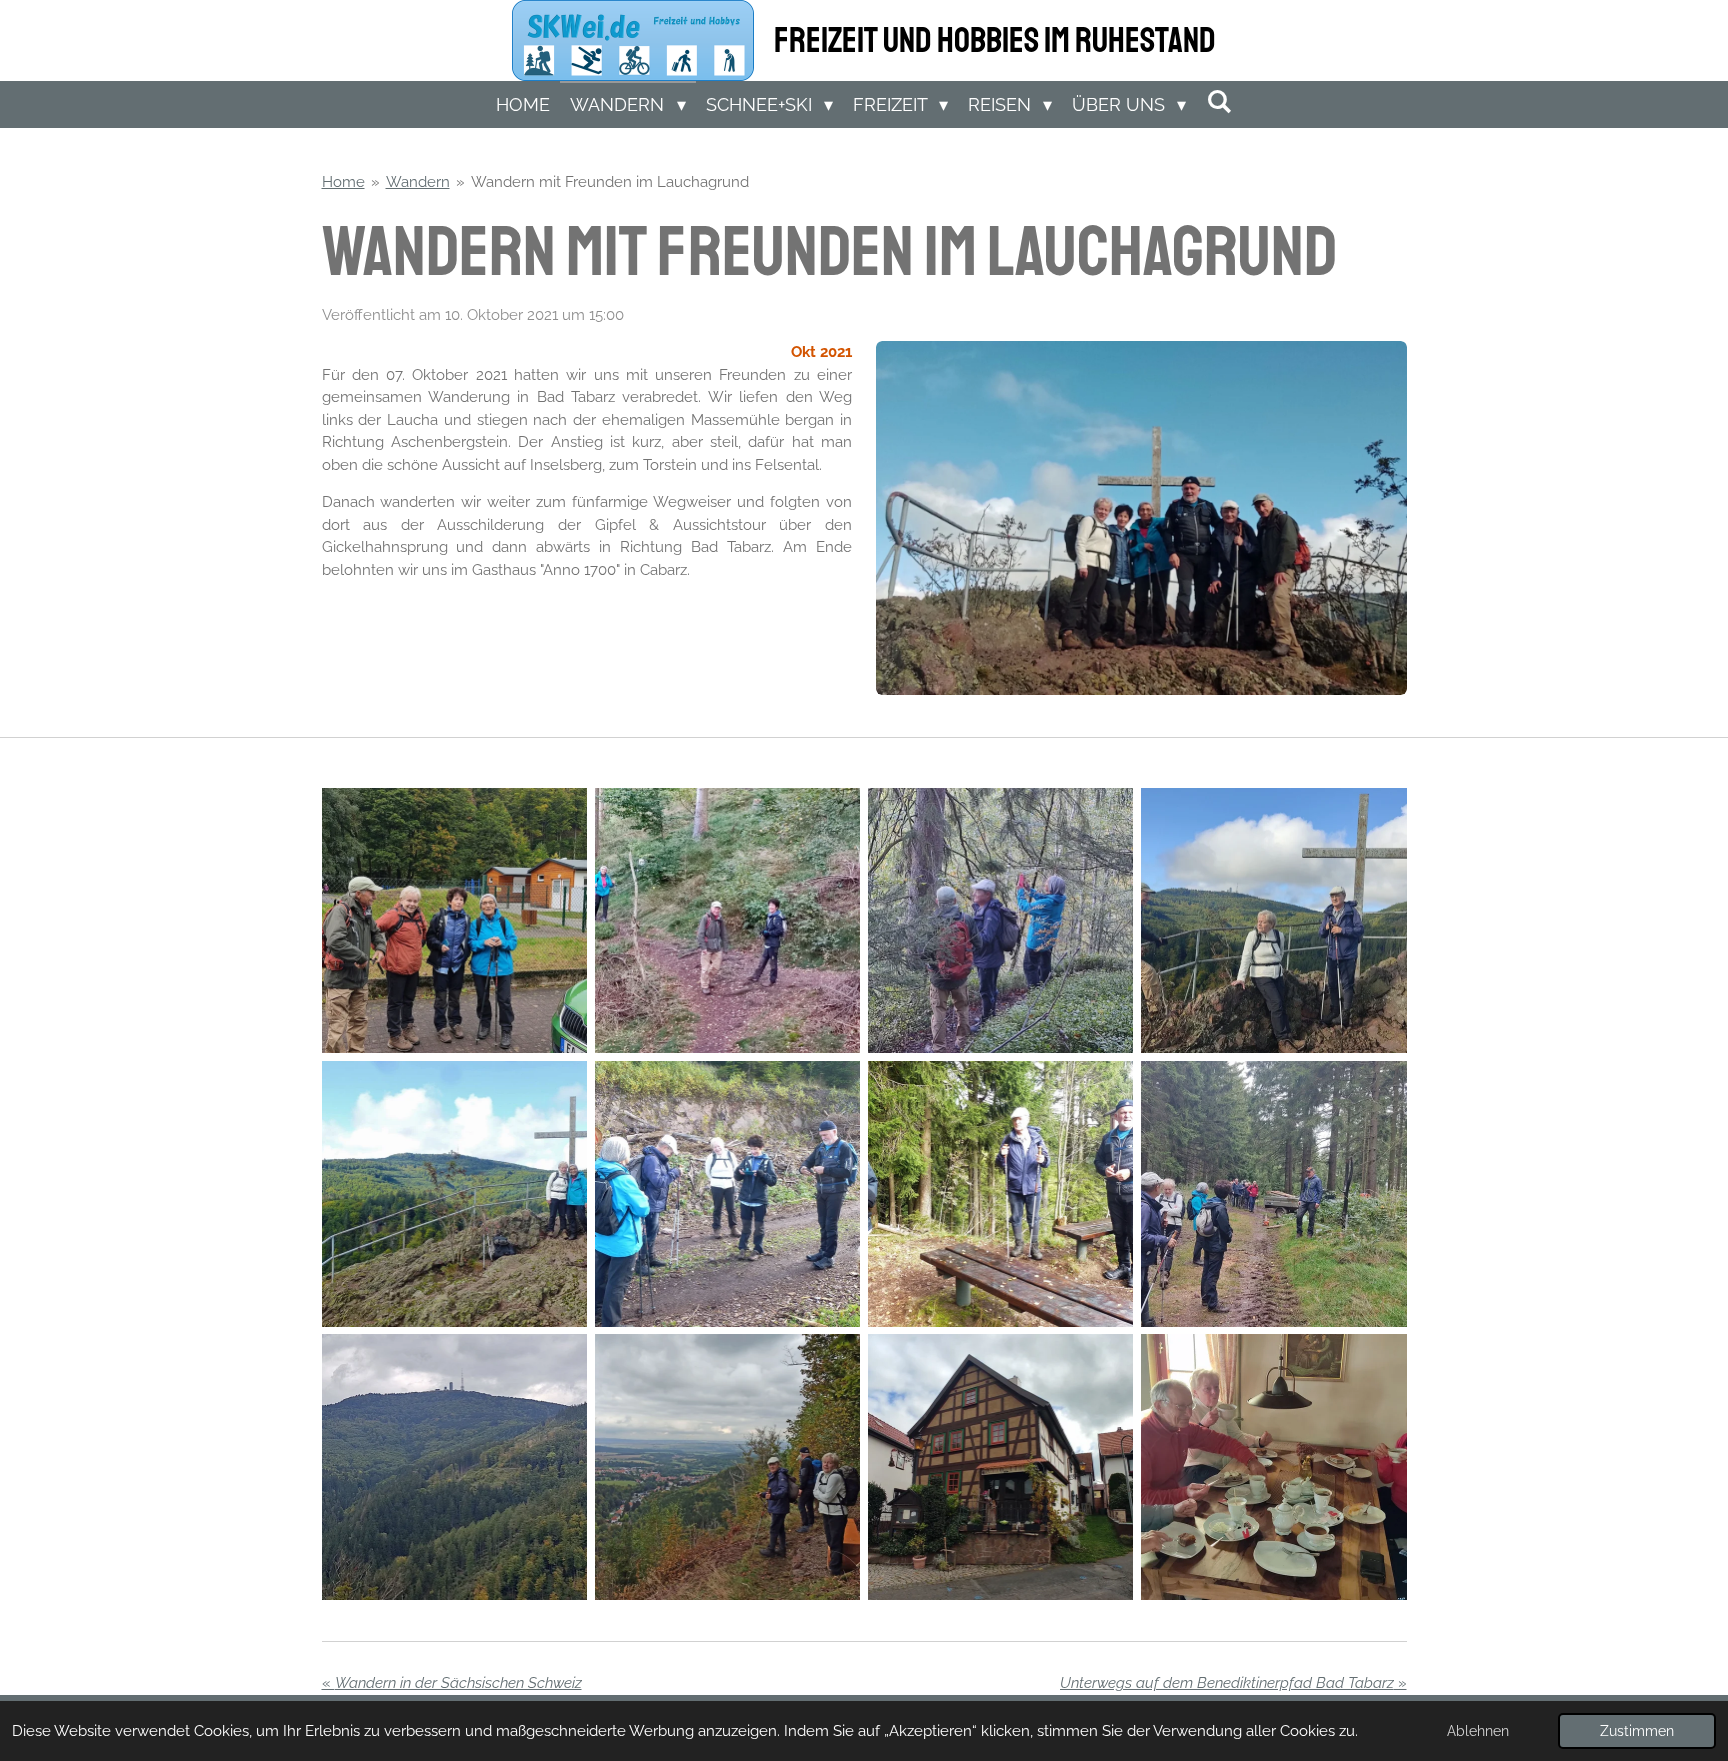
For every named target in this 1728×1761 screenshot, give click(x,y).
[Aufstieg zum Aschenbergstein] (727, 920)
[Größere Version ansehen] (1141, 518)
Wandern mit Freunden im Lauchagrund (610, 182)
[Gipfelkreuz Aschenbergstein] (1273, 920)
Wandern (418, 182)
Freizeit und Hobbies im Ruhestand (995, 41)
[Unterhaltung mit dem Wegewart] (1273, 1193)
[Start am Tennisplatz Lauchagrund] (454, 920)
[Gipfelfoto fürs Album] (454, 1193)
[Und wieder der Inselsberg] (454, 1466)
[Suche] (1218, 101)
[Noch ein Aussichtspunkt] (1000, 1193)
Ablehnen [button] (1478, 1731)
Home (343, 182)
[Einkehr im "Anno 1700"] (1000, 1466)
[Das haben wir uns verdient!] (1273, 1466)
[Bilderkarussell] (587, 615)
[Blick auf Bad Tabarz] (727, 1466)
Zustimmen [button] (1637, 1731)
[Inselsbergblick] (1000, 920)
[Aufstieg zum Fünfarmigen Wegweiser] (727, 1193)
